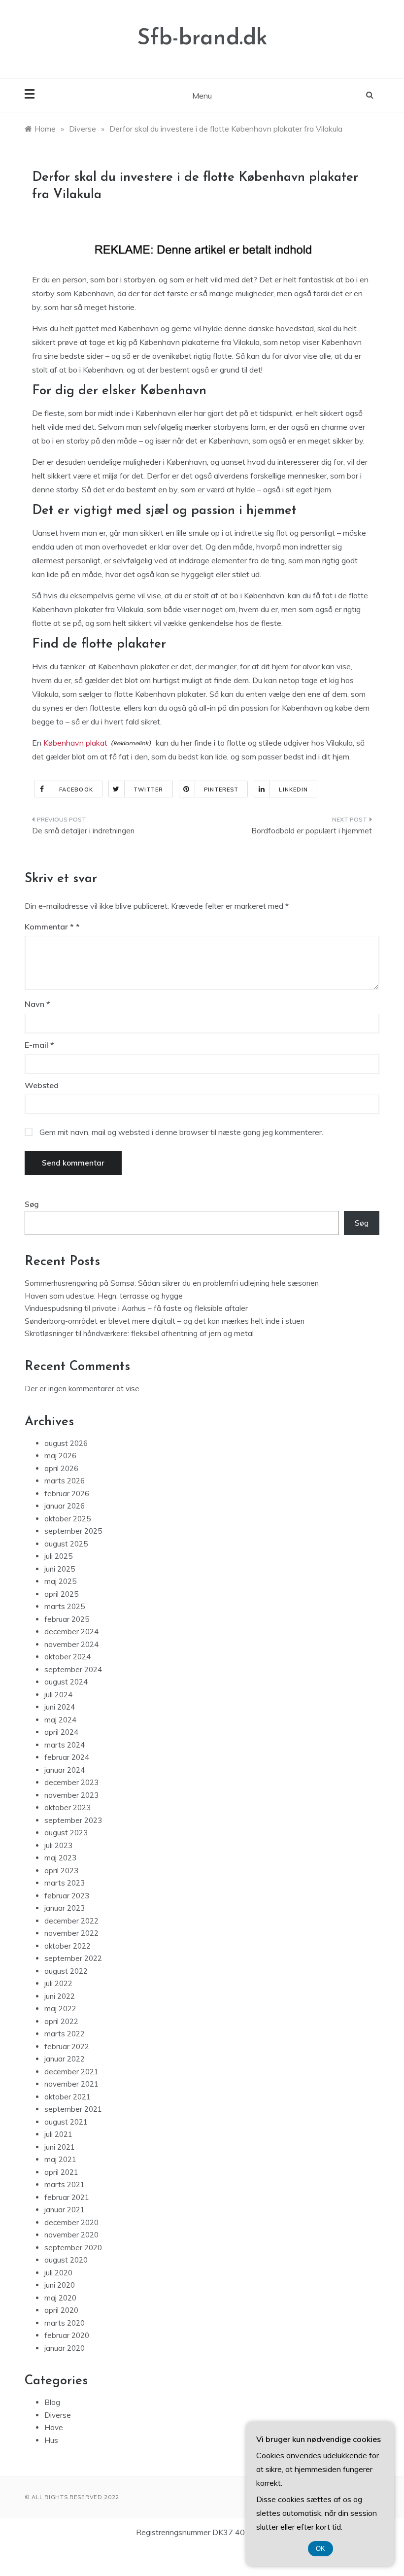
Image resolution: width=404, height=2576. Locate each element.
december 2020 (71, 2222)
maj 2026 (60, 1456)
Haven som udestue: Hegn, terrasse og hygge (104, 1296)
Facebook (76, 790)
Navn (37, 1004)
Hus (51, 2440)
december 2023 (71, 1782)
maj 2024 (60, 1720)
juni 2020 (60, 2285)
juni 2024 (60, 1707)
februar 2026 (67, 1494)
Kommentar (49, 927)
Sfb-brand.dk (202, 39)
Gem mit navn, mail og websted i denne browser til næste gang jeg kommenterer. (181, 1132)
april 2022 (61, 2021)
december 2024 (71, 1631)
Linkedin (293, 790)
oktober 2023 (67, 1807)
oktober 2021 (67, 2097)
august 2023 (66, 1833)
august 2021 (66, 2122)
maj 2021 (60, 2159)
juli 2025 (58, 1556)
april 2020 (61, 2310)
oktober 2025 (67, 1519)
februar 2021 (67, 2197)
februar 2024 (67, 1757)
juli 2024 (58, 1695)
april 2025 (61, 1594)
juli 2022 (58, 1983)
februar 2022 (67, 2046)
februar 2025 (67, 1619)
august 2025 (66, 1544)
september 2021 (73, 2109)
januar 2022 (65, 2059)
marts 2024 (65, 1745)
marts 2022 (65, 2034)
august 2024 (66, 1682)
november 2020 (71, 2235)
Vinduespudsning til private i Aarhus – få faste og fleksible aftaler (136, 1308)
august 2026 (66, 1443)
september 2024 (73, 1669)
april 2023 (61, 1871)
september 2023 (73, 1820)
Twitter (149, 790)
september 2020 (73, 2248)
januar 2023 (65, 1908)
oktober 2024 (67, 1657)
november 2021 (71, 2084)
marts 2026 (65, 1481)
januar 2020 (65, 2348)
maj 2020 (60, 2298)
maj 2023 (60, 1858)
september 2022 (73, 1958)
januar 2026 (65, 1506)
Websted (42, 1085)
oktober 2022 (67, 1946)
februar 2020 (67, 2335)
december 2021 (71, 2072)
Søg (32, 1204)
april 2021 (61, 2172)
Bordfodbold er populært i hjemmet (312, 831)
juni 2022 (60, 1996)
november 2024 (71, 1644)
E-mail (39, 1045)
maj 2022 (60, 2009)
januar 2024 (65, 1770)
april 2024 (61, 1732)
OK (320, 2549)
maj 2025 (60, 1581)
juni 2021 (60, 2147)
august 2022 (66, 1971)
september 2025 (73, 1531)
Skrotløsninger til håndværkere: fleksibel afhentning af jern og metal (139, 1333)
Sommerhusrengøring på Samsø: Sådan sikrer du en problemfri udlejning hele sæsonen (172, 1283)
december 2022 (71, 1921)
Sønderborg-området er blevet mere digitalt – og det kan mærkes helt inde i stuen (165, 1321)
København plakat (75, 743)
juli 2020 (58, 2273)
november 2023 (71, 1795)
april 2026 (61, 1468)
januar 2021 (65, 2210)
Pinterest (221, 790)
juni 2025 (60, 1569)
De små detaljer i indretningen (83, 831)
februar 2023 (67, 1896)
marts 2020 (65, 2323)
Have (54, 2427)
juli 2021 (58, 2134)
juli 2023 (58, 1845)
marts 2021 (65, 2184)
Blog (52, 2402)
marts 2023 (65, 1883)
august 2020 (66, 2260)
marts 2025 (65, 1606)
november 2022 (71, 1933)
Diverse (58, 2415)
